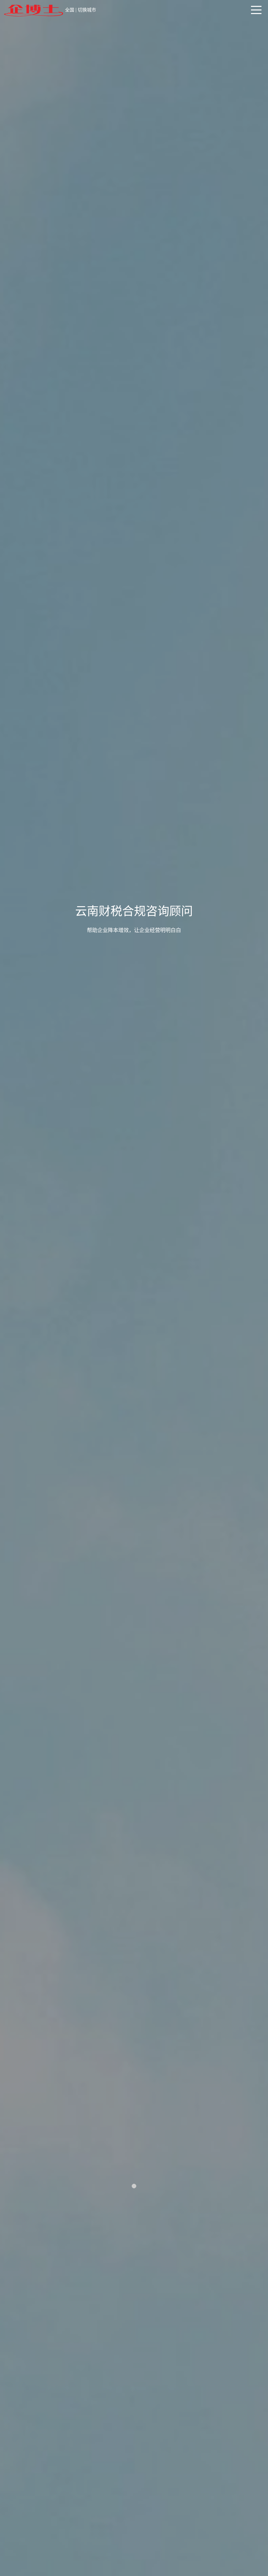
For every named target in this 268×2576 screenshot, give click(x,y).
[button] (134, 2186)
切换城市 (87, 10)
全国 (70, 10)
